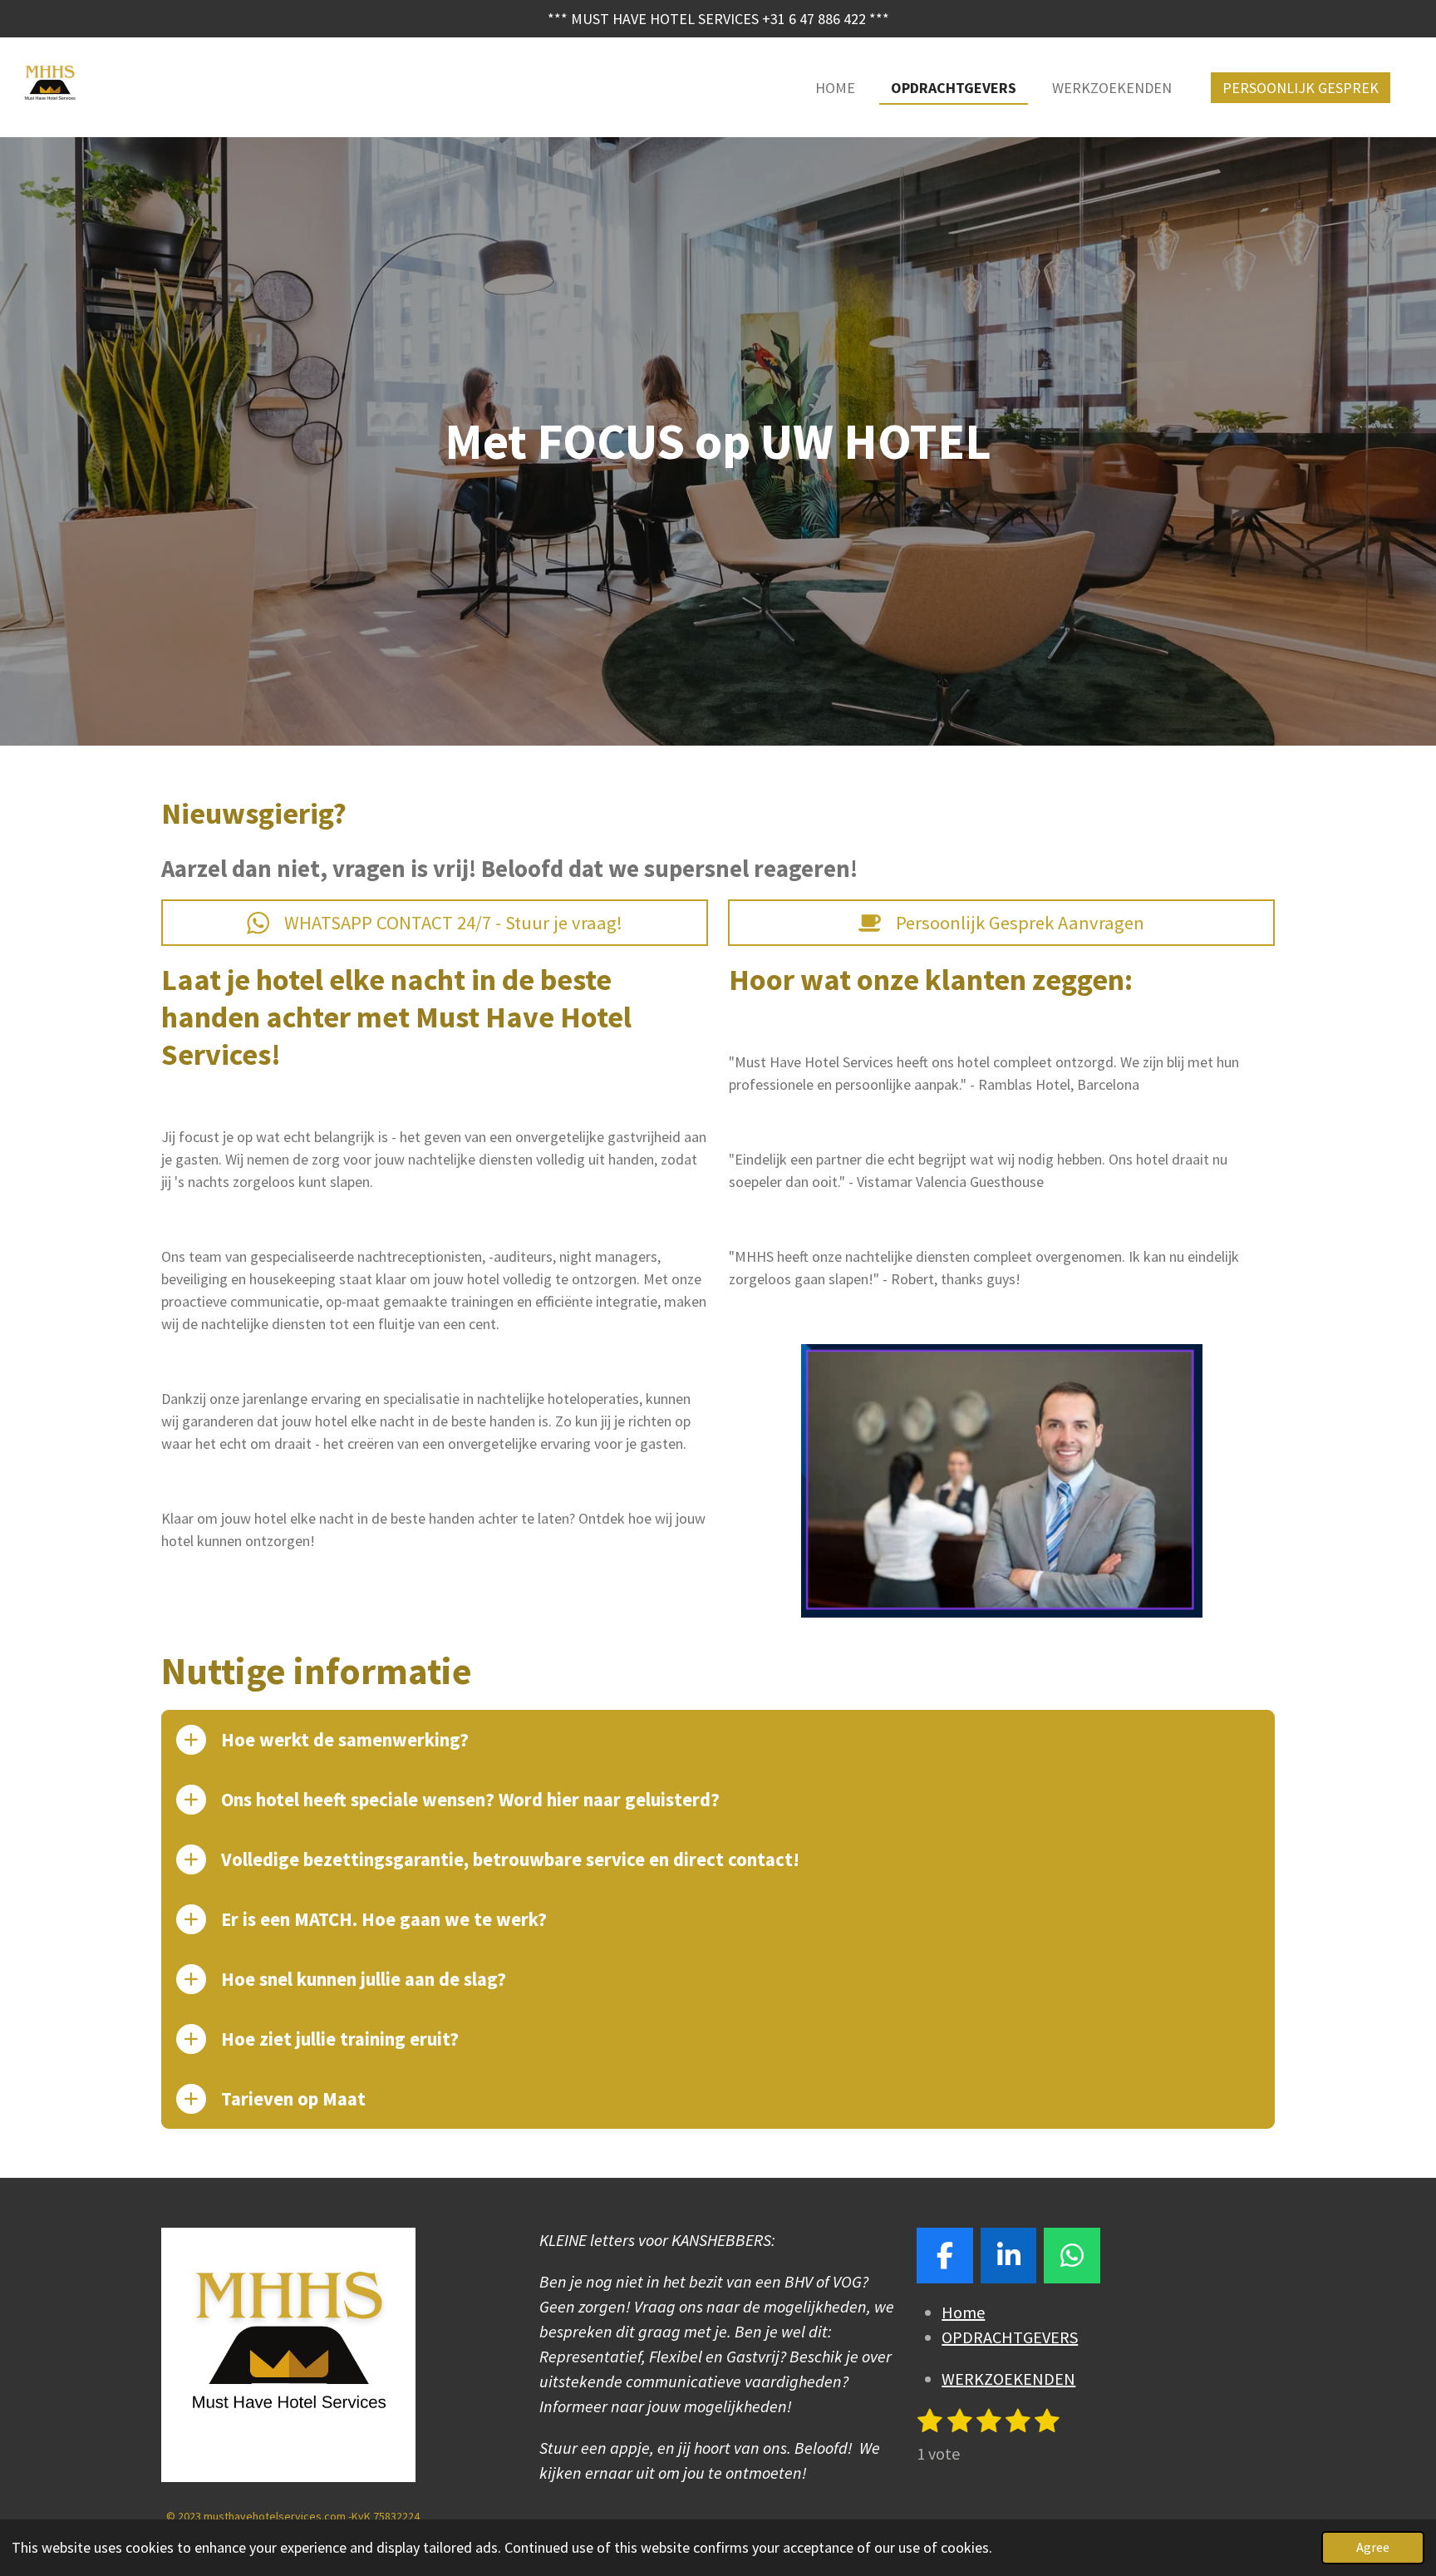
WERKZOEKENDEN (1008, 2379)
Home (963, 2312)
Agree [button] (1373, 2547)
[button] (1260, 1359)
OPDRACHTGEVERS (1010, 2337)
